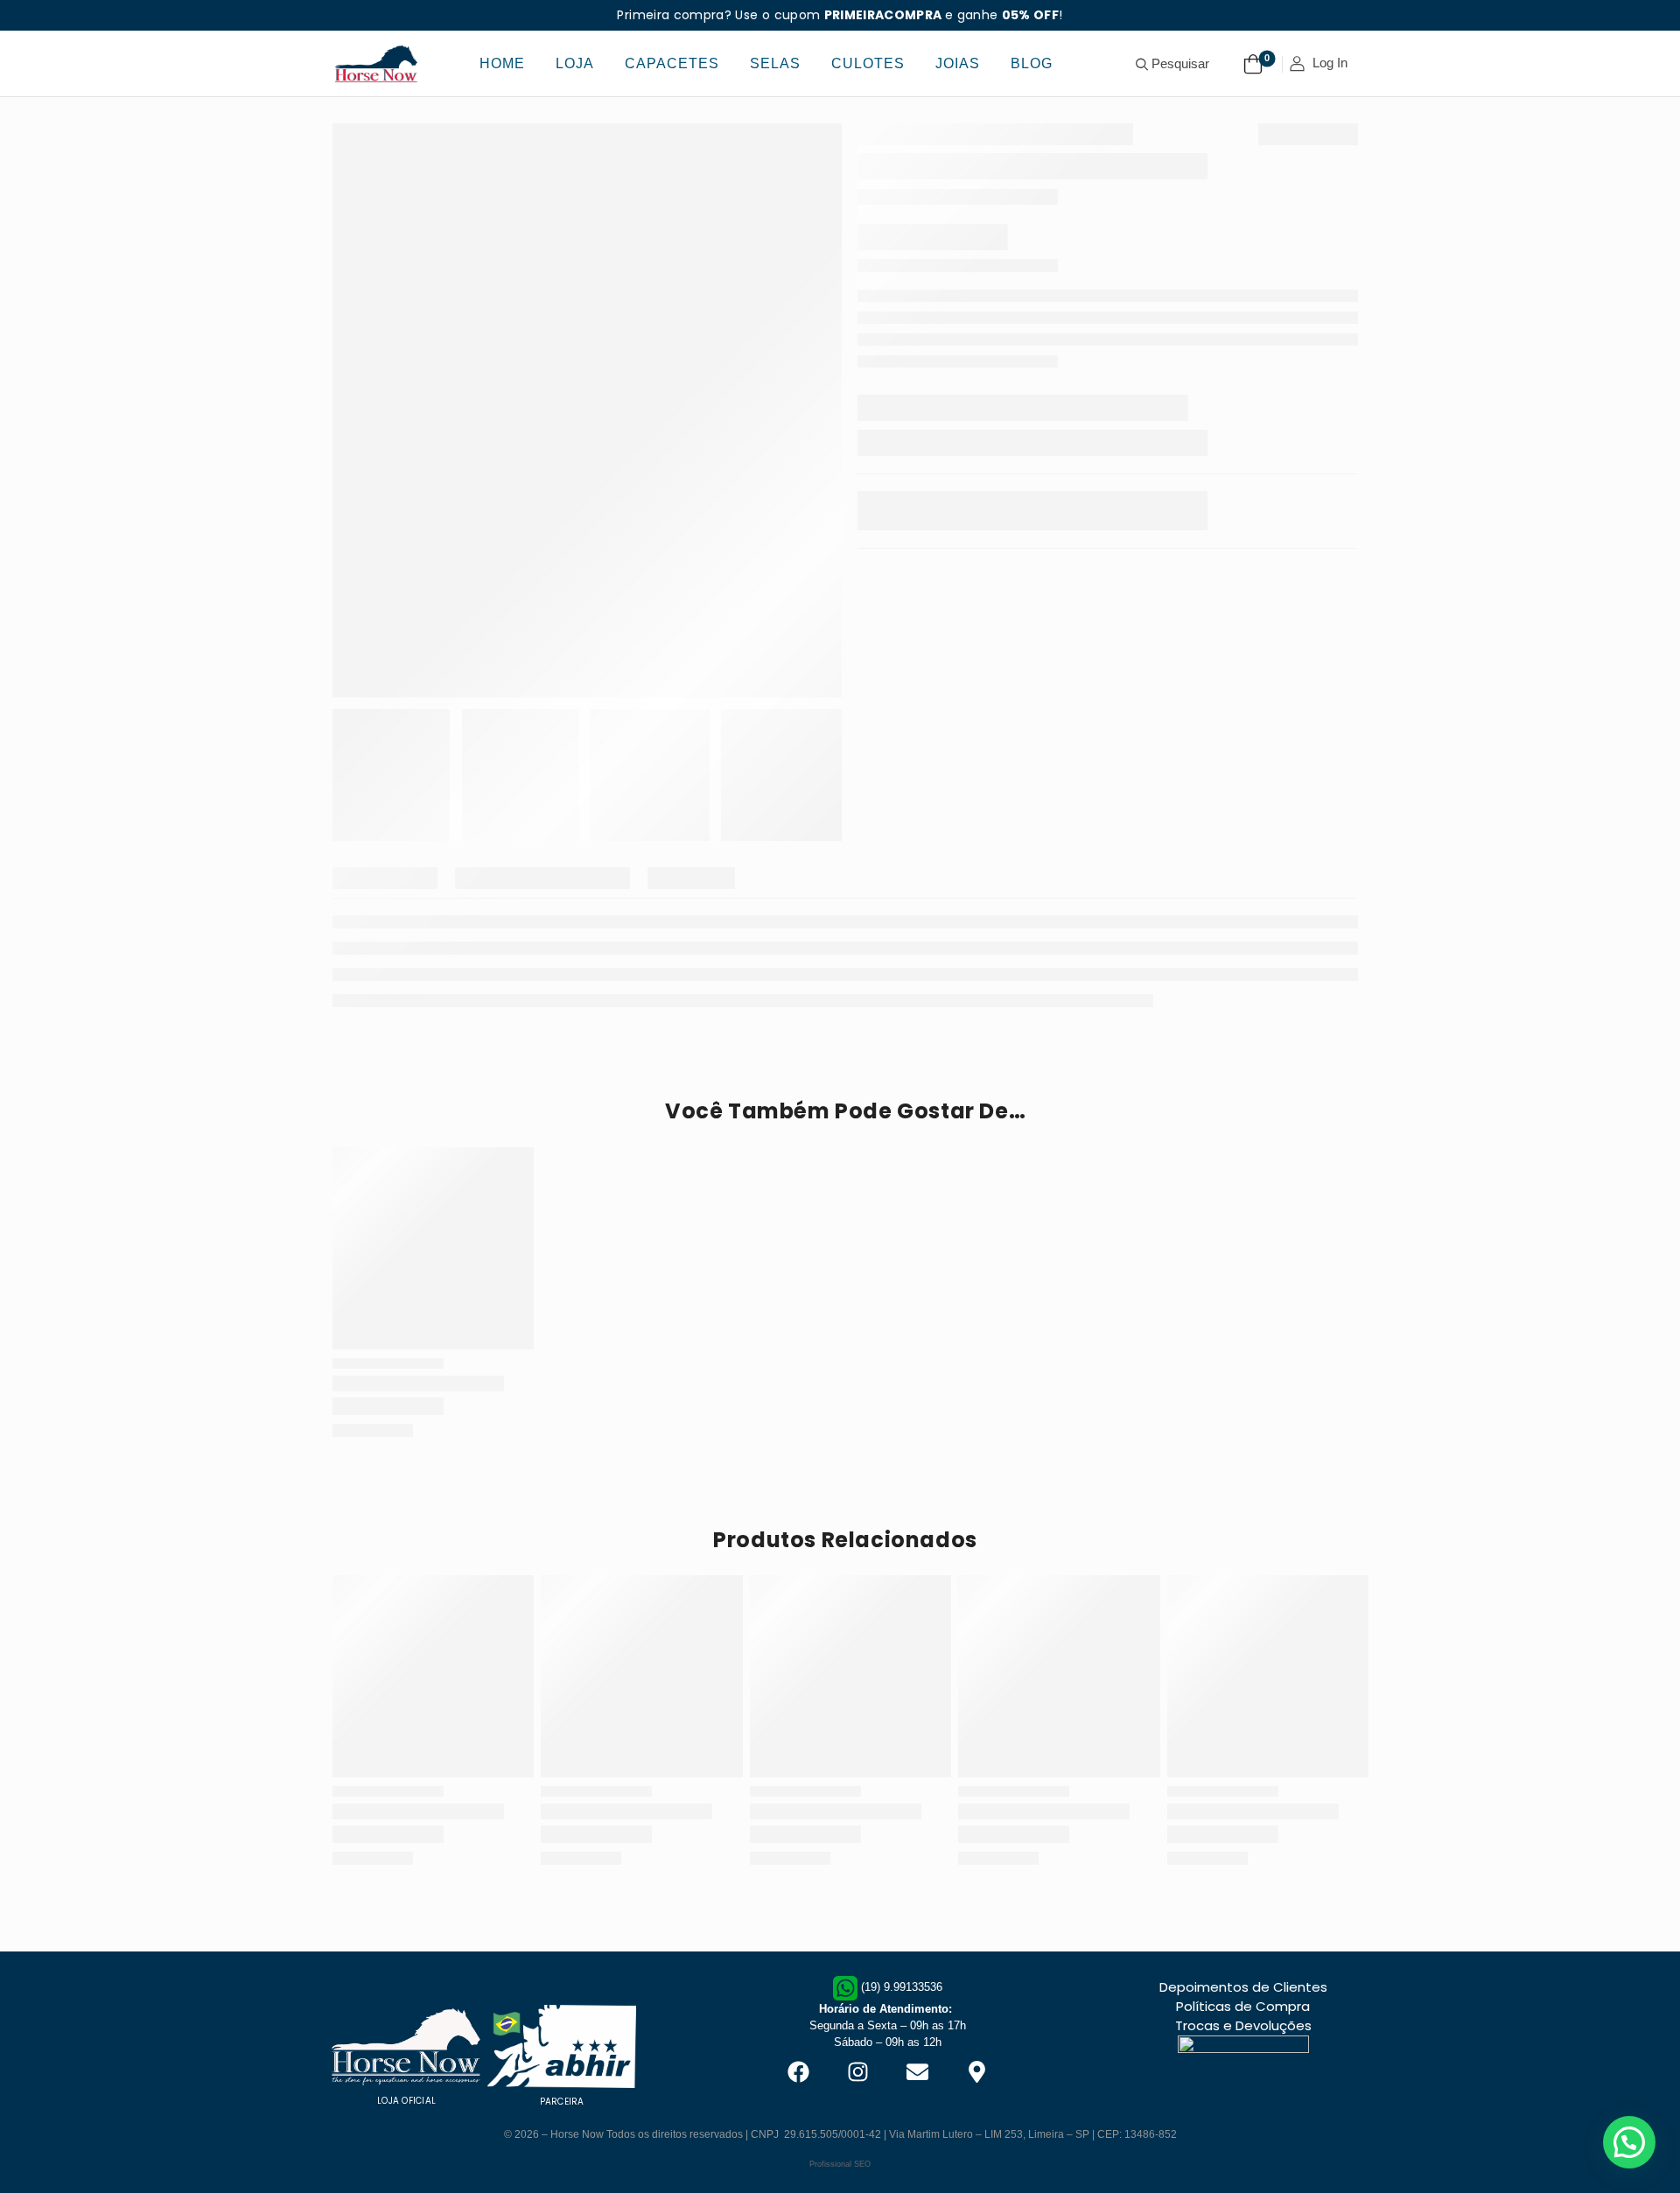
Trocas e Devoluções (1243, 2025)
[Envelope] (917, 2072)
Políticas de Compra (1243, 2006)
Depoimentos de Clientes (1243, 1987)
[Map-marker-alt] (976, 2072)
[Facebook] (798, 2072)
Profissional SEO (840, 2164)
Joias (958, 63)
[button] (1629, 2142)
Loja (575, 63)
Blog (1032, 63)
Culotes (868, 63)
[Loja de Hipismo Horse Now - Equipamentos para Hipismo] (376, 63)
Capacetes (672, 63)
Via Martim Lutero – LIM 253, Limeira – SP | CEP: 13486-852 (1033, 2134)
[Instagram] (857, 2072)
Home (502, 63)
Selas (775, 63)
